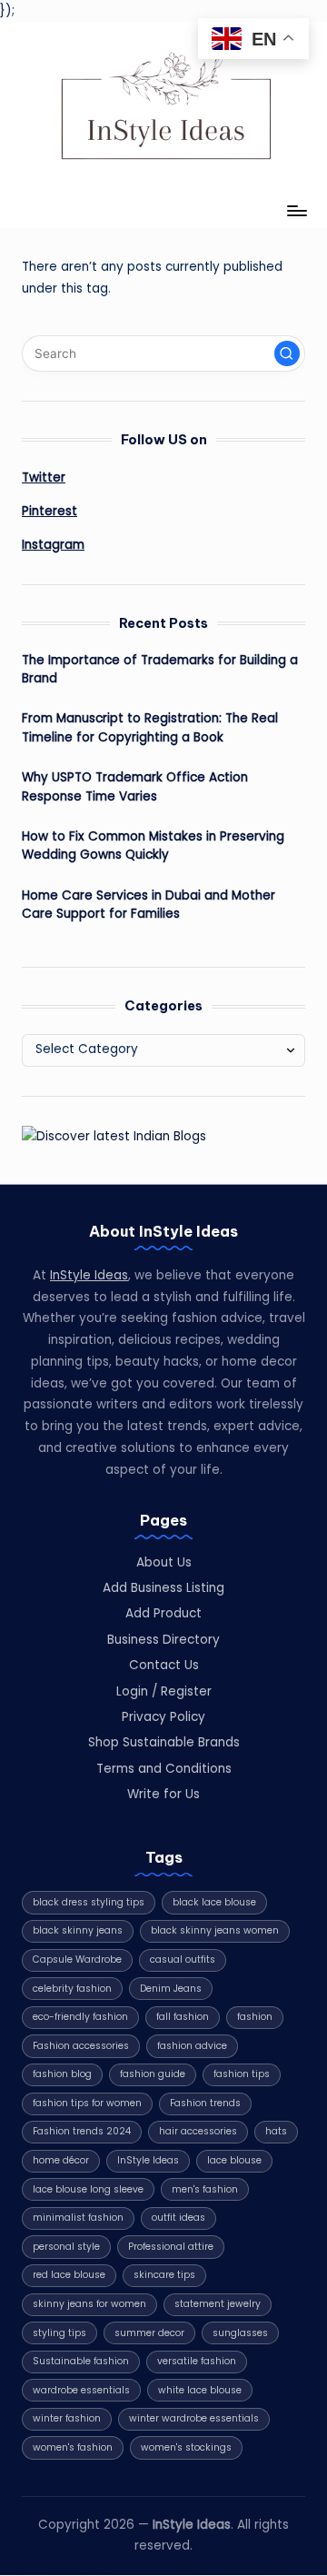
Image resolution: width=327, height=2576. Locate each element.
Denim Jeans (171, 1989)
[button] (287, 353)
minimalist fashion (78, 2218)
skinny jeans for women (89, 2304)
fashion (255, 2017)
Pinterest (50, 511)
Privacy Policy (163, 1717)
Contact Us (164, 1665)
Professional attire (171, 2247)
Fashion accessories (81, 2046)
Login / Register (164, 1691)
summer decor (149, 2333)
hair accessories (198, 2131)
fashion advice (192, 2046)
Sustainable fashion (81, 2361)
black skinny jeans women (215, 1930)
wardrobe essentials (81, 2390)
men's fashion (205, 2189)
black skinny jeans (78, 1930)
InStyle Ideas (89, 1275)
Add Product (163, 1613)
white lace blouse (200, 2390)
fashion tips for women (87, 2103)
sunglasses (240, 2333)
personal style (66, 2247)
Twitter (44, 477)
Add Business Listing (163, 1588)
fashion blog (62, 2074)
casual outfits (183, 1959)
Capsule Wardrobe (77, 1959)
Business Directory (163, 1640)
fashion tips (242, 2074)
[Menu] (296, 211)
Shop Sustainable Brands (164, 1742)
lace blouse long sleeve (88, 2189)
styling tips (59, 2333)
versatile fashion (197, 2361)
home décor (61, 2160)
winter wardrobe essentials (194, 2418)
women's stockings (186, 2447)
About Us (164, 1562)
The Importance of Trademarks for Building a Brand (160, 669)
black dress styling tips (89, 1902)
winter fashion (67, 2418)
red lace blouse (69, 2275)
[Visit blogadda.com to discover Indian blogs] (114, 1136)
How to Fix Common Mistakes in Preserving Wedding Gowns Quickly (153, 845)
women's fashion (73, 2447)
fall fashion (183, 2017)
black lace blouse (214, 1902)
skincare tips (164, 2275)
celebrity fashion (72, 1989)
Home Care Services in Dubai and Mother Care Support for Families (149, 905)
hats (276, 2131)
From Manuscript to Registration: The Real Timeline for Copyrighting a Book (150, 727)
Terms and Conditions (164, 1769)
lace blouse (234, 2160)
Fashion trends (205, 2103)
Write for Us (163, 1794)
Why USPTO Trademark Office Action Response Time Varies (135, 786)
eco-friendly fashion (80, 2017)
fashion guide (153, 2074)
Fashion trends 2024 (82, 2131)
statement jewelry (218, 2304)
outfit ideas (178, 2218)
